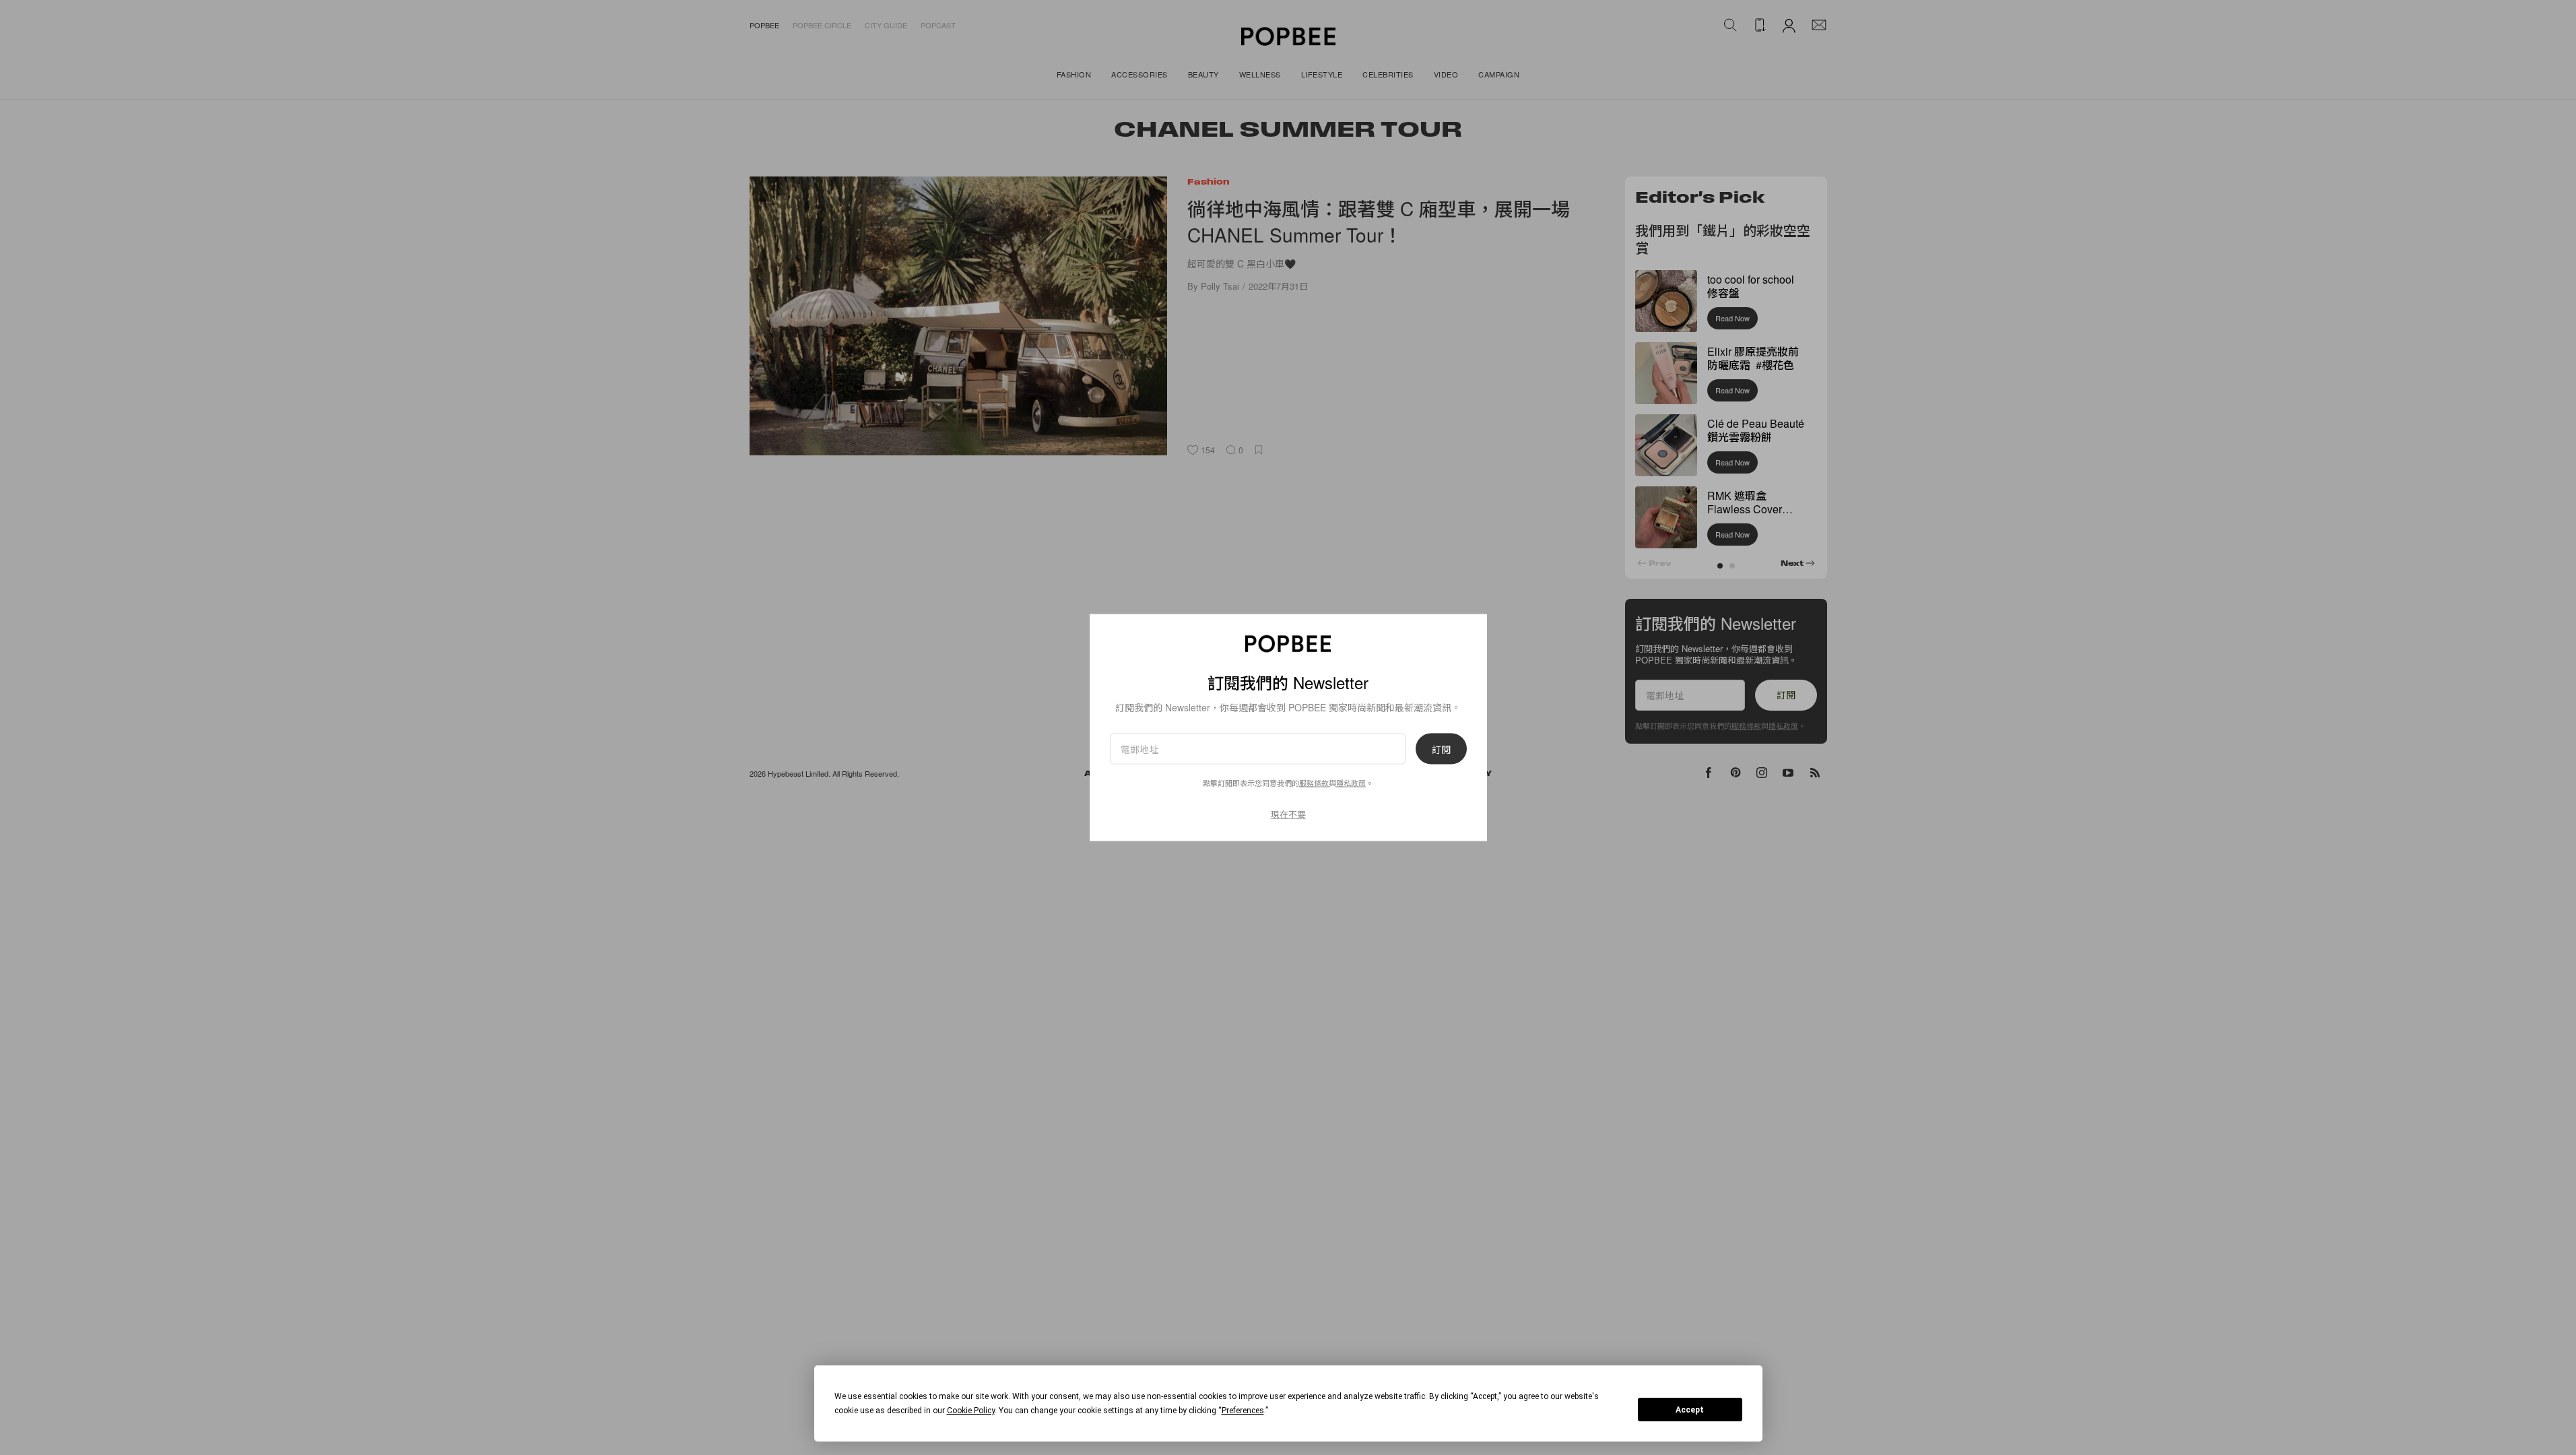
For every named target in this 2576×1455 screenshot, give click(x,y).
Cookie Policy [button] (971, 1411)
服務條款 (1314, 783)
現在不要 (1288, 814)
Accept (1690, 1410)
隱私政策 (1351, 783)
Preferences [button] (1243, 1411)
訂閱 (1441, 749)
